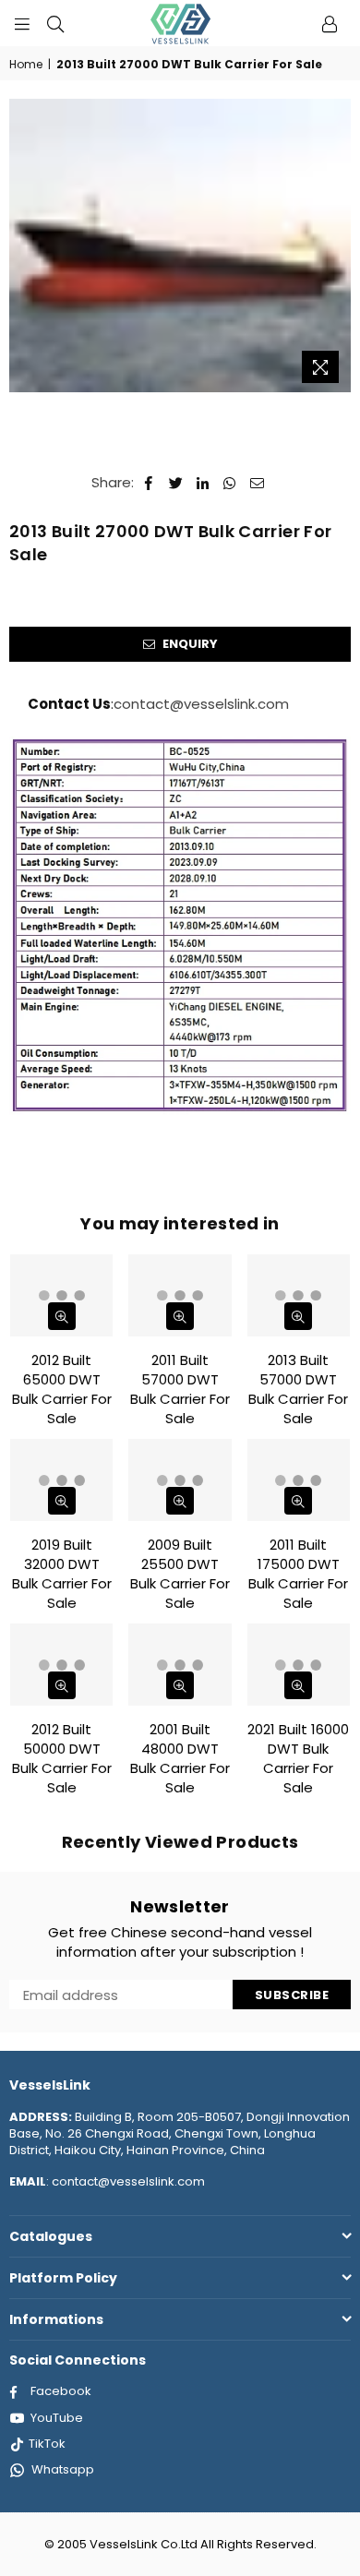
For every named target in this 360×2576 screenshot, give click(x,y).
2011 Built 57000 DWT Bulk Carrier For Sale (180, 1389)
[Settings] (330, 23)
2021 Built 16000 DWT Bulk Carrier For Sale (298, 1758)
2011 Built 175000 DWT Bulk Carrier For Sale (298, 1574)
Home (26, 65)
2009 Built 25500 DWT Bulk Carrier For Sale (180, 1574)
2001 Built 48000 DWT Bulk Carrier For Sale (180, 1758)
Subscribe (292, 1995)
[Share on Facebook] (149, 482)
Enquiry (189, 644)
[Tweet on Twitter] (176, 482)
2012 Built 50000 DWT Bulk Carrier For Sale (62, 1758)
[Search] (55, 23)
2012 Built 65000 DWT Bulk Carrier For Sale (62, 1389)
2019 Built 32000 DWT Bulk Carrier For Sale (62, 1574)
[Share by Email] (258, 482)
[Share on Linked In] (204, 482)
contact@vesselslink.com (201, 704)
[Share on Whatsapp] (230, 482)
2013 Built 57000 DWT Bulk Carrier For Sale (298, 1389)
